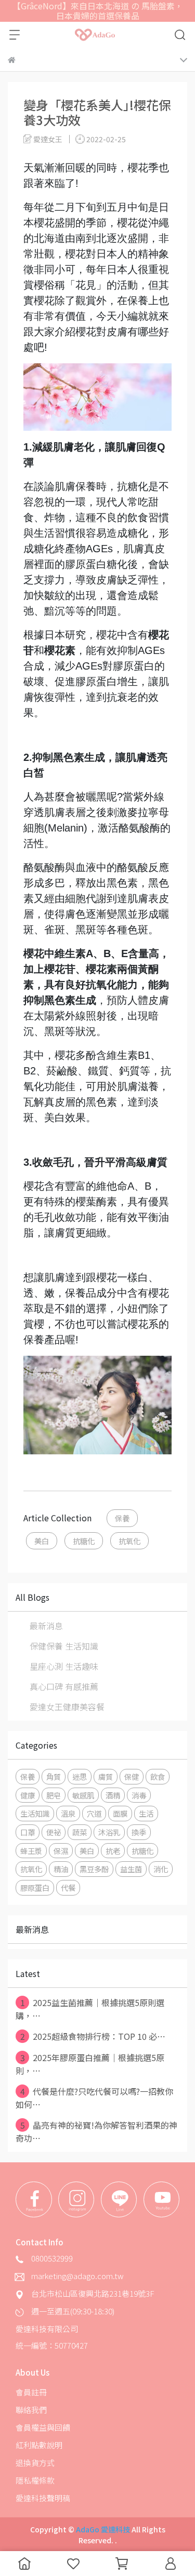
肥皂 (54, 1795)
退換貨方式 (35, 2463)
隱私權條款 (35, 2480)
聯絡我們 (31, 2410)
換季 (139, 1832)
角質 (54, 1776)
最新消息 (46, 1626)
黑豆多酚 (94, 1869)
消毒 (139, 1795)
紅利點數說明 (39, 2445)
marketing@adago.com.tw (77, 2276)
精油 (61, 1869)
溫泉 (68, 1813)
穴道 (94, 1813)
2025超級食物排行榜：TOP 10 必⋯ (93, 2036)
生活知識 (35, 1813)
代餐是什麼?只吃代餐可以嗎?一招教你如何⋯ (94, 2098)
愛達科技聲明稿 (43, 2498)
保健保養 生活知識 (64, 1646)
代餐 (68, 1887)
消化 (161, 1869)
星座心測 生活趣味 (64, 1666)
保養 (122, 1518)
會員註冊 (31, 2392)
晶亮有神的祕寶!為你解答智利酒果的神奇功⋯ (96, 2131)
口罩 (28, 1832)
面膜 (120, 1813)
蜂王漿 (31, 1851)
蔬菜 (80, 1832)
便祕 (54, 1832)
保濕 (61, 1851)
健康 (28, 1795)
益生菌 (131, 1869)
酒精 (113, 1795)
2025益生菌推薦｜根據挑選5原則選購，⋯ (90, 2009)
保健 (132, 1776)
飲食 (158, 1776)
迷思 (80, 1776)
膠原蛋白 (35, 1887)
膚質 (106, 1776)
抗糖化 (84, 1541)
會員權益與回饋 (43, 2427)
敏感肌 (83, 1795)
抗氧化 (129, 1541)
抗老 (113, 1851)
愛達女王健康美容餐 (67, 1707)
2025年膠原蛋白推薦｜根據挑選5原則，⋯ (90, 2064)
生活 (146, 1813)
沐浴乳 (109, 1832)
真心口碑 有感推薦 (64, 1686)
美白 (42, 1541)
